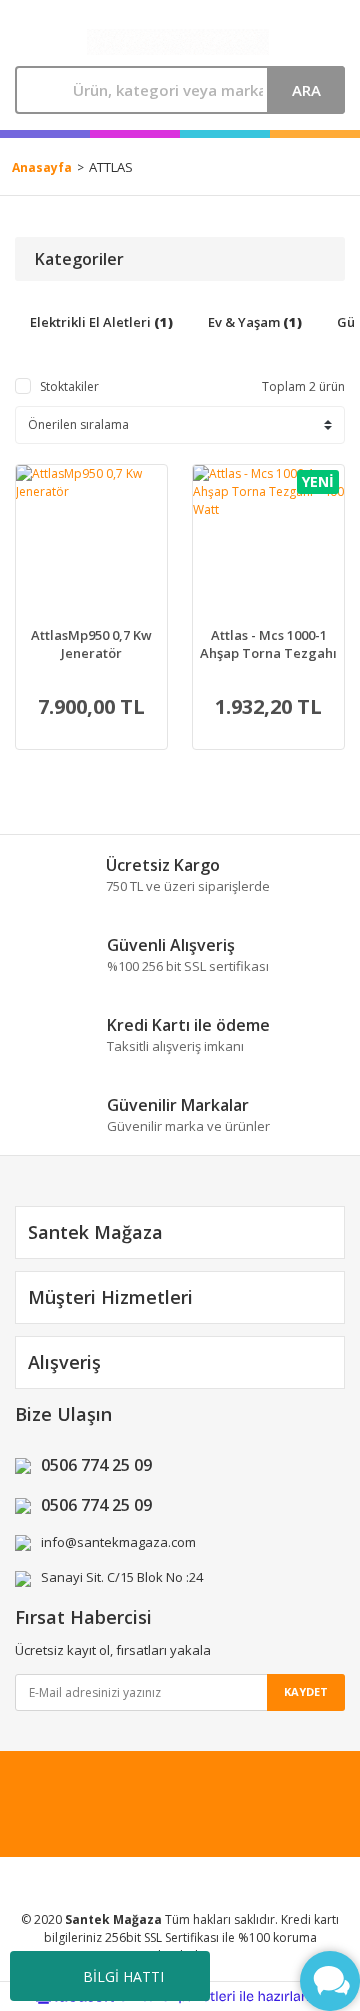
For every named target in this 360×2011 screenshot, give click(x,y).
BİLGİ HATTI (123, 1976)
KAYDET (306, 1691)
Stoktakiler (69, 386)
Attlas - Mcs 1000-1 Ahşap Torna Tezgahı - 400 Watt (268, 644)
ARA (306, 90)
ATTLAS (111, 167)
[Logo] (177, 42)
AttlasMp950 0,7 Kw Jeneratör (91, 644)
